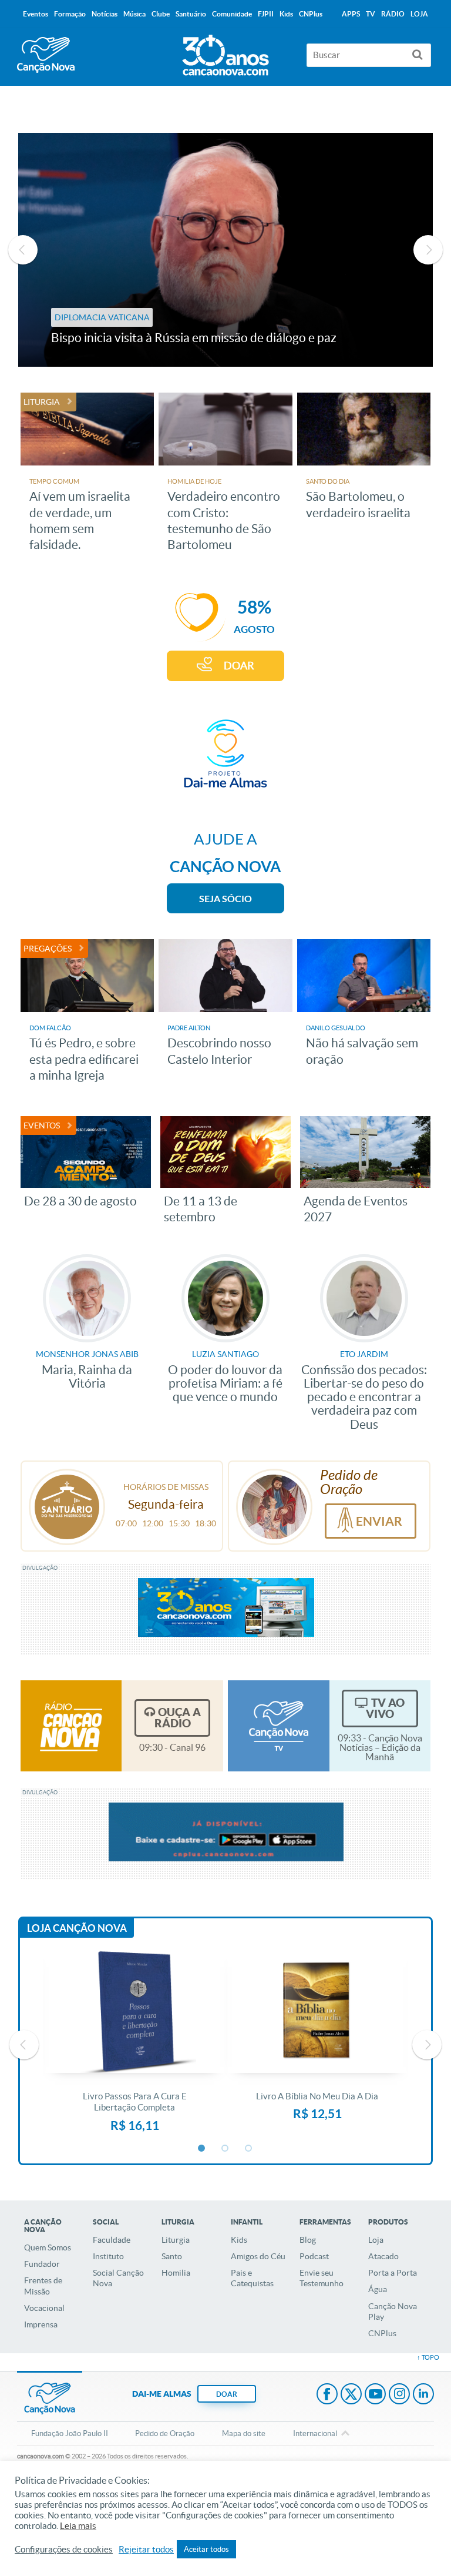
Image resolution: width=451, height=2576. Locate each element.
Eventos (36, 14)
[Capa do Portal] (225, 52)
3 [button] (249, 2149)
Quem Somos (48, 2247)
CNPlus (382, 2333)
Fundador (42, 2264)
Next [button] (428, 250)
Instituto (108, 2256)
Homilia (176, 2273)
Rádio (393, 14)
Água (378, 2289)
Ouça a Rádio (178, 1718)
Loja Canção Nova (77, 1928)
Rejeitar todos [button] (146, 2550)
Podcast (314, 2256)
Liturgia (176, 2240)
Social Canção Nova (118, 2278)
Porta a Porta (393, 2273)
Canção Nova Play (393, 2312)
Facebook (327, 2395)
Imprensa (41, 2324)
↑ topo (428, 2357)
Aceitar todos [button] (206, 2549)
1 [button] (202, 2149)
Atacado (383, 2256)
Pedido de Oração (165, 2433)
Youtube (375, 2395)
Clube (161, 14)
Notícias (105, 14)
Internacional (315, 2433)
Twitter (351, 2395)
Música (134, 14)
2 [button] (225, 2149)
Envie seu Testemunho (322, 2278)
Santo (172, 2256)
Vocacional (44, 2308)
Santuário (191, 14)
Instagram (399, 2395)
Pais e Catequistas (252, 2278)
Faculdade (112, 2240)
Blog (308, 2240)
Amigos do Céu (258, 2256)
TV (371, 14)
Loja (376, 2240)
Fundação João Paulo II (70, 2433)
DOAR (239, 666)
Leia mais (78, 2526)
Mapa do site (244, 2433)
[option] (226, 250)
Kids (239, 2240)
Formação (70, 14)
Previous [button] (23, 250)
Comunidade (232, 14)
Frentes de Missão (43, 2286)
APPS (351, 14)
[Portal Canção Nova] (46, 55)
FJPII (266, 14)
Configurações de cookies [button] (64, 2550)
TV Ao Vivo (385, 1708)
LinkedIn (423, 2395)
